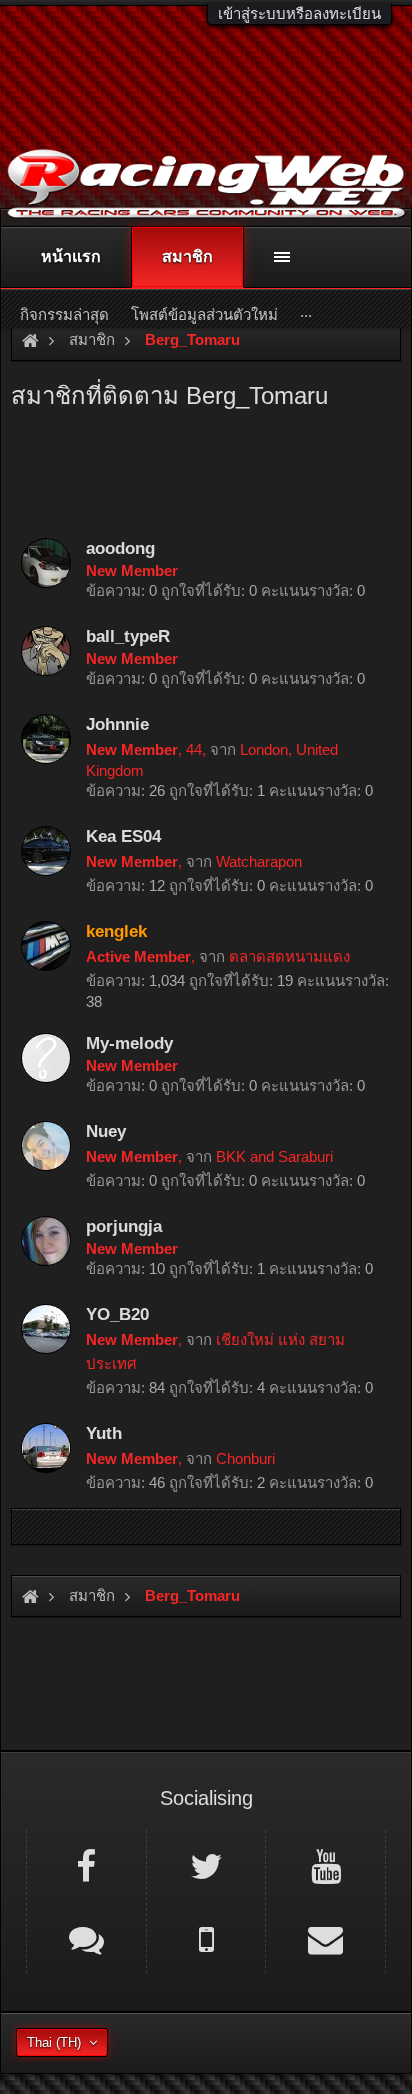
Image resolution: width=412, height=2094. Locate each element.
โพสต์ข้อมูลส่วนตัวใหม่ (204, 314)
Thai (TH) (54, 2042)
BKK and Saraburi (274, 1156)
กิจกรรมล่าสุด (64, 314)
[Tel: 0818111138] (206, 1938)
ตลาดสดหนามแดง (289, 956)
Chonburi (245, 1458)
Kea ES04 (123, 836)
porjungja (124, 1226)
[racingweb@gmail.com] (325, 1938)
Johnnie (117, 724)
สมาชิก (187, 256)
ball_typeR (128, 636)
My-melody (129, 1043)
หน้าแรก (71, 256)
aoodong (120, 548)
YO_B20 (117, 1314)
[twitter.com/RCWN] (206, 1865)
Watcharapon (259, 861)
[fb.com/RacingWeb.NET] (86, 1865)
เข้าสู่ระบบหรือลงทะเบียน (299, 13)
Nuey (106, 1131)
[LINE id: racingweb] (86, 1938)
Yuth (104, 1433)
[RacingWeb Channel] (325, 1865)
